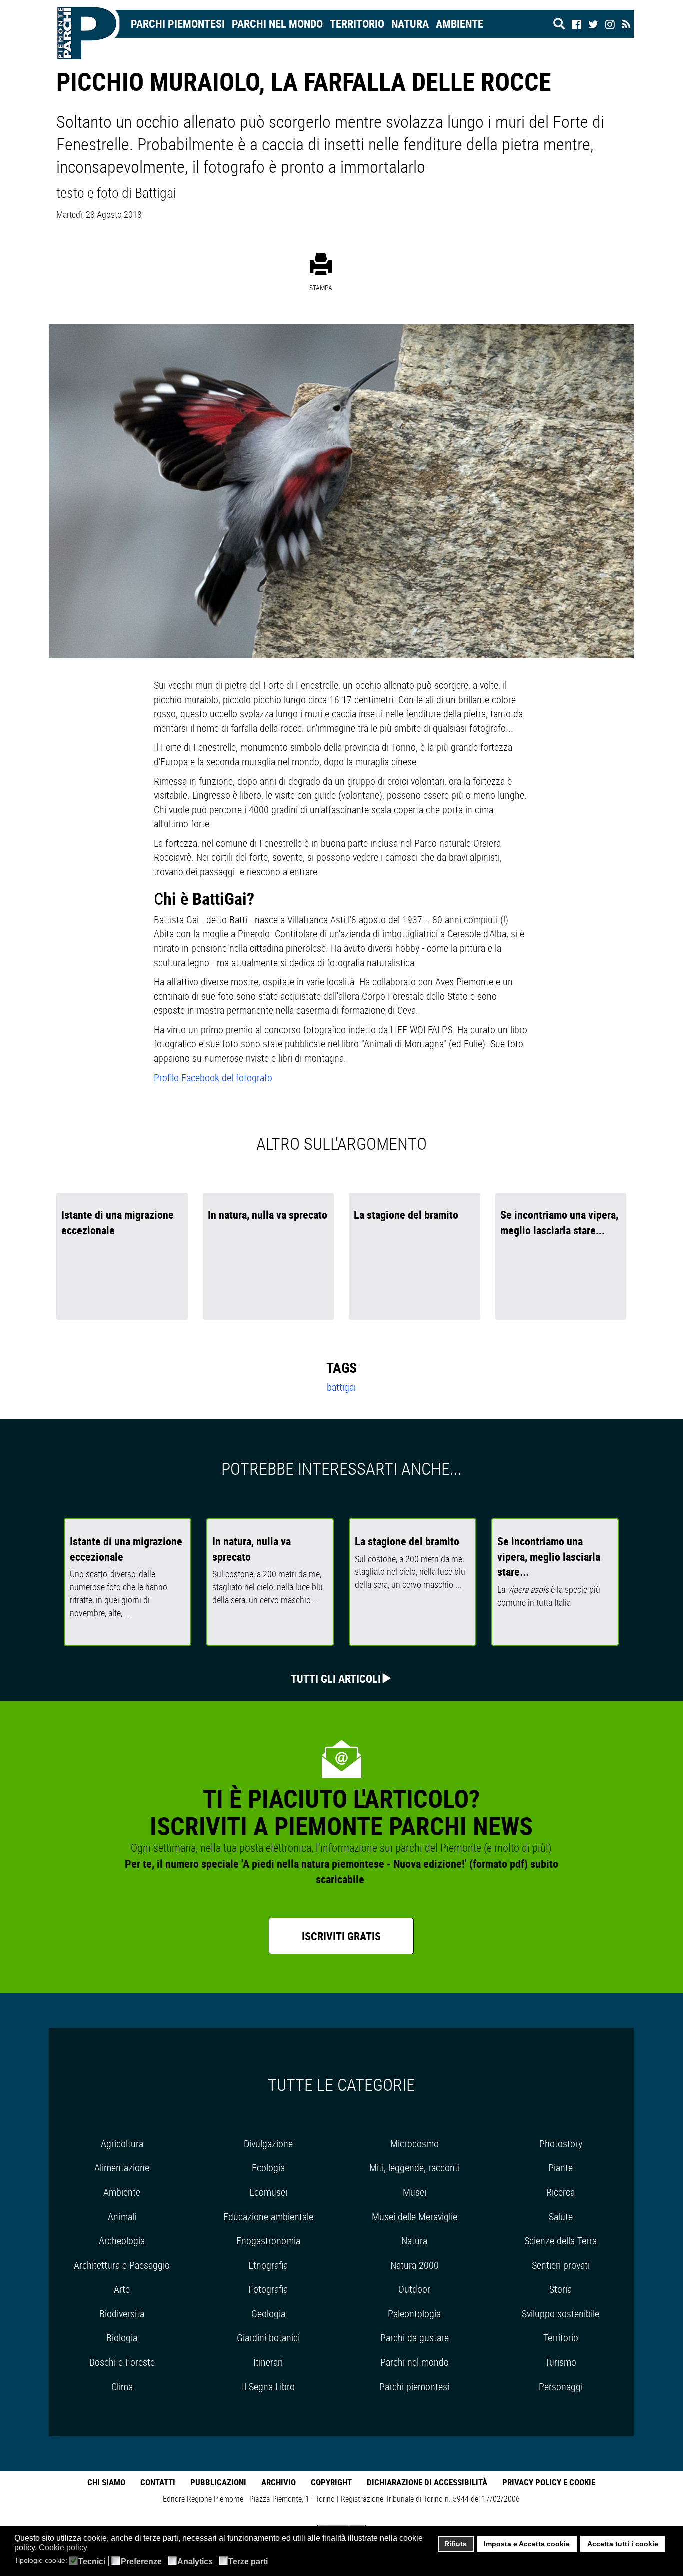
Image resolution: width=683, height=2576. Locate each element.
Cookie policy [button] (63, 2547)
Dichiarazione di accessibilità (427, 2482)
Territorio (357, 24)
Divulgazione (268, 2143)
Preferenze (141, 2562)
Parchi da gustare (415, 2337)
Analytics (195, 2562)
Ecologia (268, 2167)
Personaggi (561, 2386)
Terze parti (248, 2562)
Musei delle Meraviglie (415, 2216)
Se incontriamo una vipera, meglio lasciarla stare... (549, 1557)
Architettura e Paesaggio (122, 2265)
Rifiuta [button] (456, 2544)
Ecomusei (268, 2192)
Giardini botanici (268, 2337)
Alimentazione (122, 2167)
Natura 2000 (415, 2265)
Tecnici (92, 2562)
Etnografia (268, 2265)
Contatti (158, 2482)
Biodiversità (122, 2313)
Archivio (279, 2482)
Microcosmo (415, 2143)
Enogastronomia (268, 2240)
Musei (415, 2192)
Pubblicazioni (218, 2482)
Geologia (268, 2313)
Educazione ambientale (268, 2216)
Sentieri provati (561, 2265)
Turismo (561, 2362)
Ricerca (561, 2192)
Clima (122, 2386)
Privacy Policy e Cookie (549, 2482)
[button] (94, 2548)
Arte (122, 2289)
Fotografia (268, 2289)
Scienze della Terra (561, 2240)
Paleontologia (414, 2313)
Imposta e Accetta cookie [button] (527, 2544)
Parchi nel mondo (277, 24)
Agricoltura (122, 2143)
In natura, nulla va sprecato (268, 1214)
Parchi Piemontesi (178, 24)
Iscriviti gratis (341, 1936)
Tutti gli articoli (336, 1679)
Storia (561, 2289)
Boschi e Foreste (122, 2362)
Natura (410, 24)
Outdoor (414, 2289)
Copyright (331, 2482)
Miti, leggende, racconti (415, 2167)
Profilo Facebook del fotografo (213, 1077)
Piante (561, 2167)
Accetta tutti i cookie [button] (623, 2544)
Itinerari (268, 2362)
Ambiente (460, 24)
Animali (122, 2216)
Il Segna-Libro (268, 2386)
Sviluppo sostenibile (561, 2313)
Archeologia (122, 2240)
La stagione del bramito (406, 1214)
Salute (561, 2216)
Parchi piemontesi (414, 2386)
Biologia (122, 2337)
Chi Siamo (106, 2482)
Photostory (561, 2143)
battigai (341, 1387)
